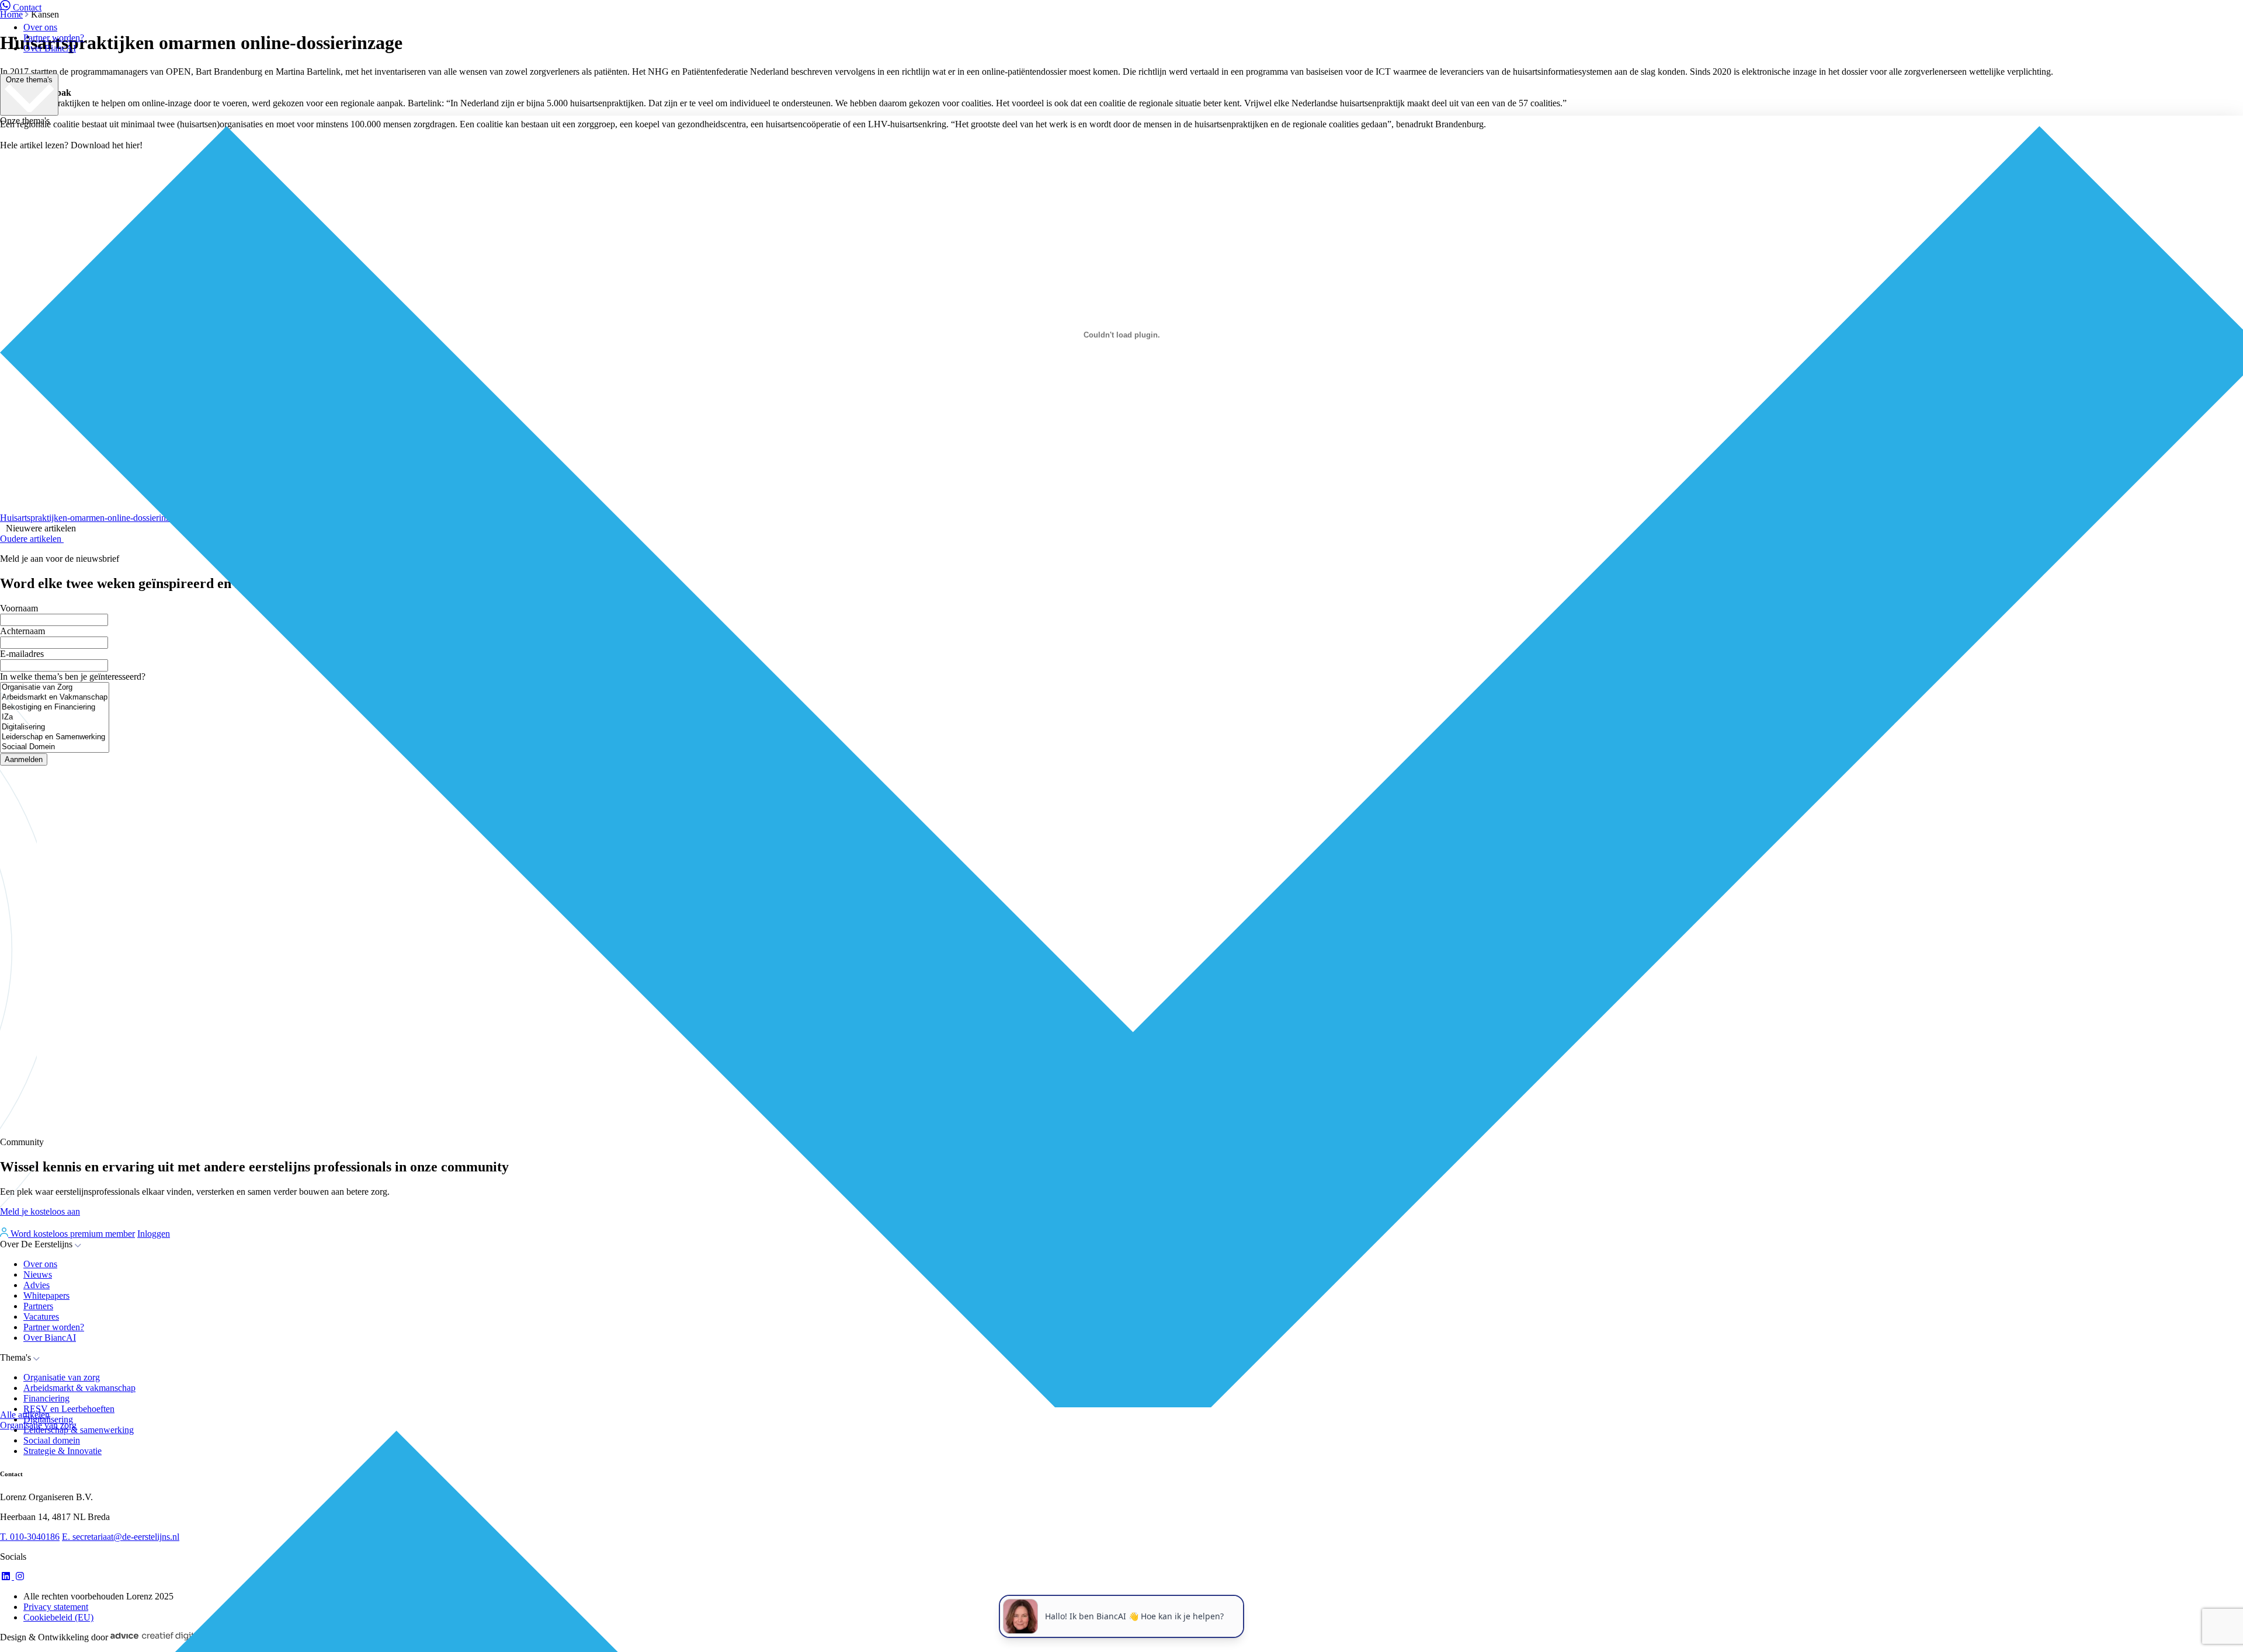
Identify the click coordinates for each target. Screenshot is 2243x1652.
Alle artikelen (25, 1415)
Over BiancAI (50, 48)
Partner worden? (54, 38)
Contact (27, 7)
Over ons (40, 27)
